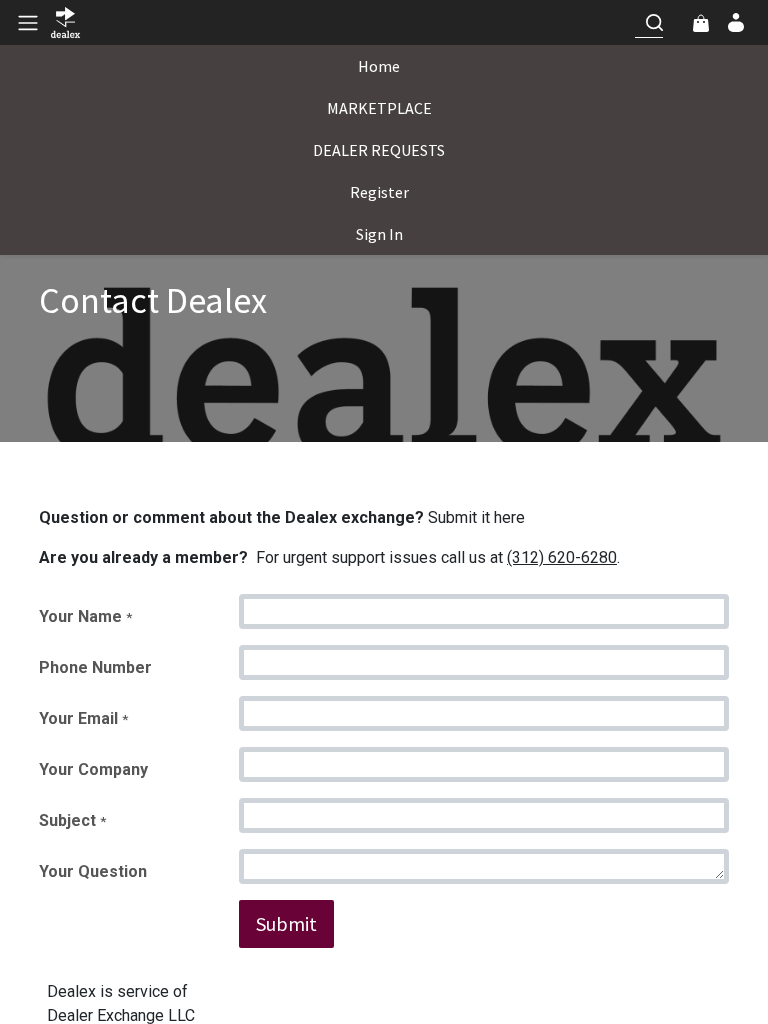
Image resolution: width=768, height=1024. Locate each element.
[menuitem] (379, 66)
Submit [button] (286, 923)
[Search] (654, 22)
